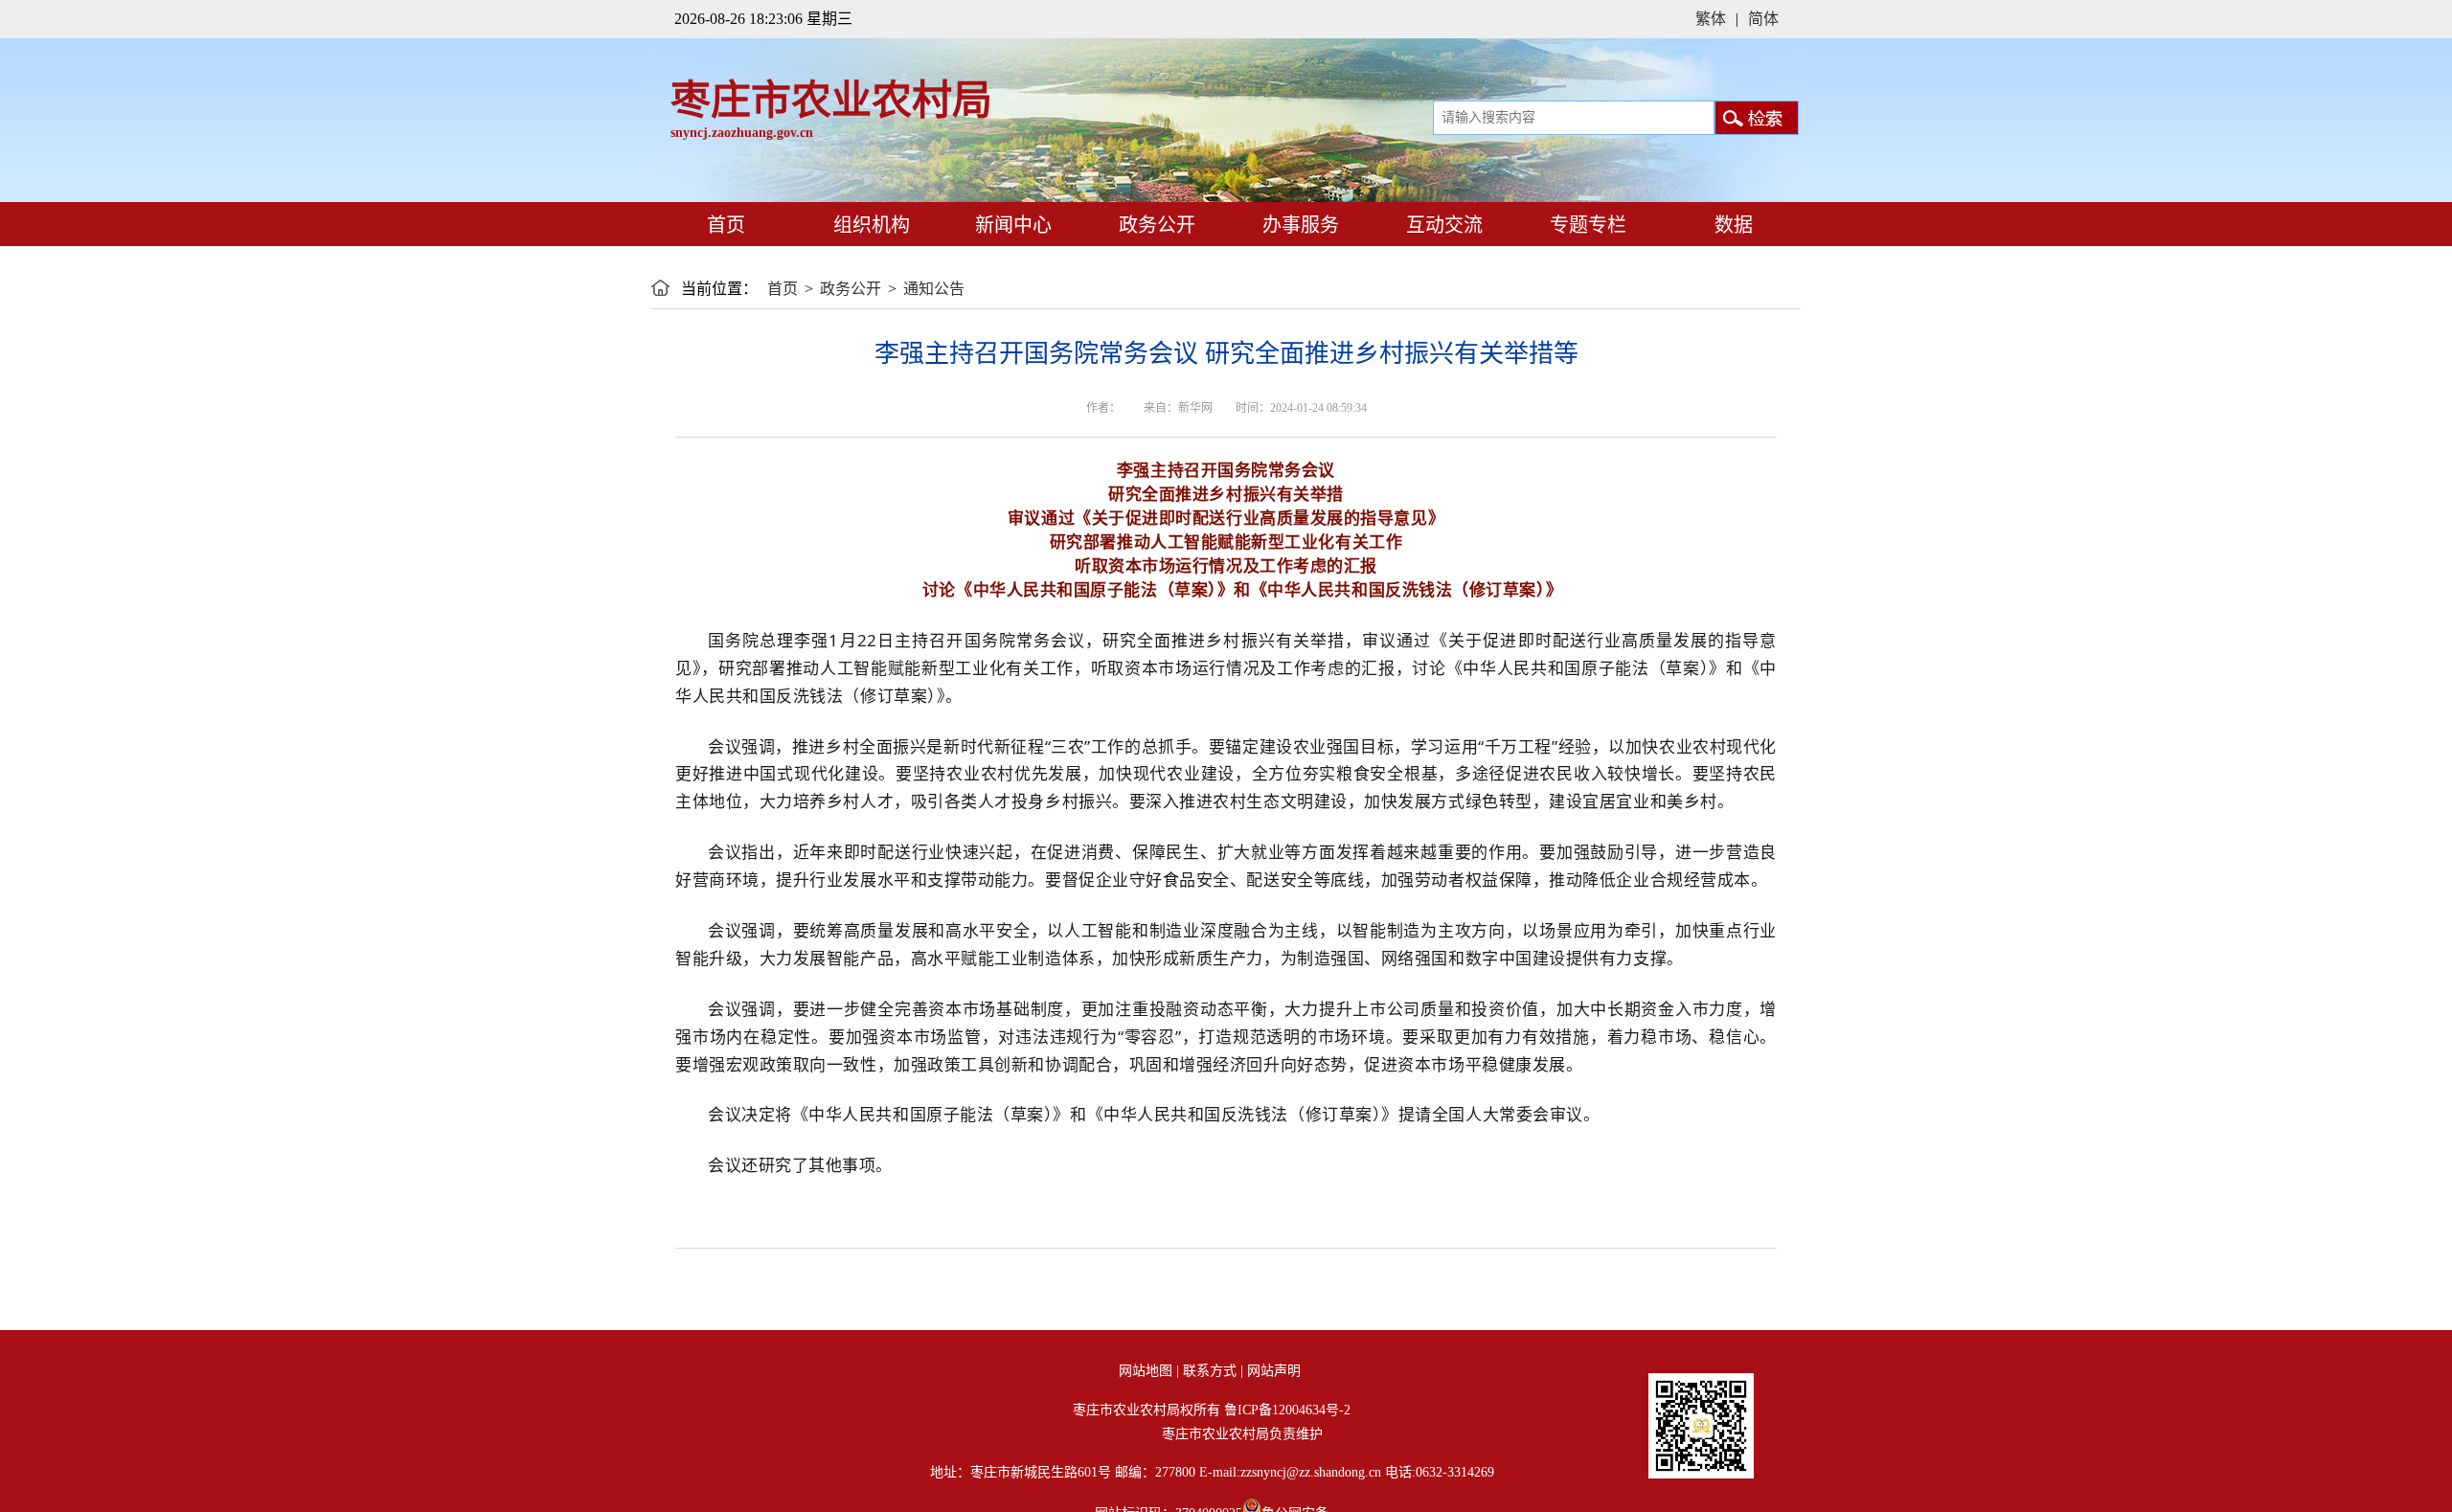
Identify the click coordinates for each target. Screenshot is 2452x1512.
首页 (724, 225)
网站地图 (1146, 1371)
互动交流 (1442, 225)
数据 (1734, 225)
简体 (1763, 19)
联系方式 (1210, 1371)
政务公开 (1155, 225)
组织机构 (872, 225)
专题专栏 (1586, 225)
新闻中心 (1011, 225)
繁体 (1711, 19)
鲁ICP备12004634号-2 (1287, 1410)
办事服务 (1298, 225)
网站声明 (1274, 1371)
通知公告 (934, 289)
